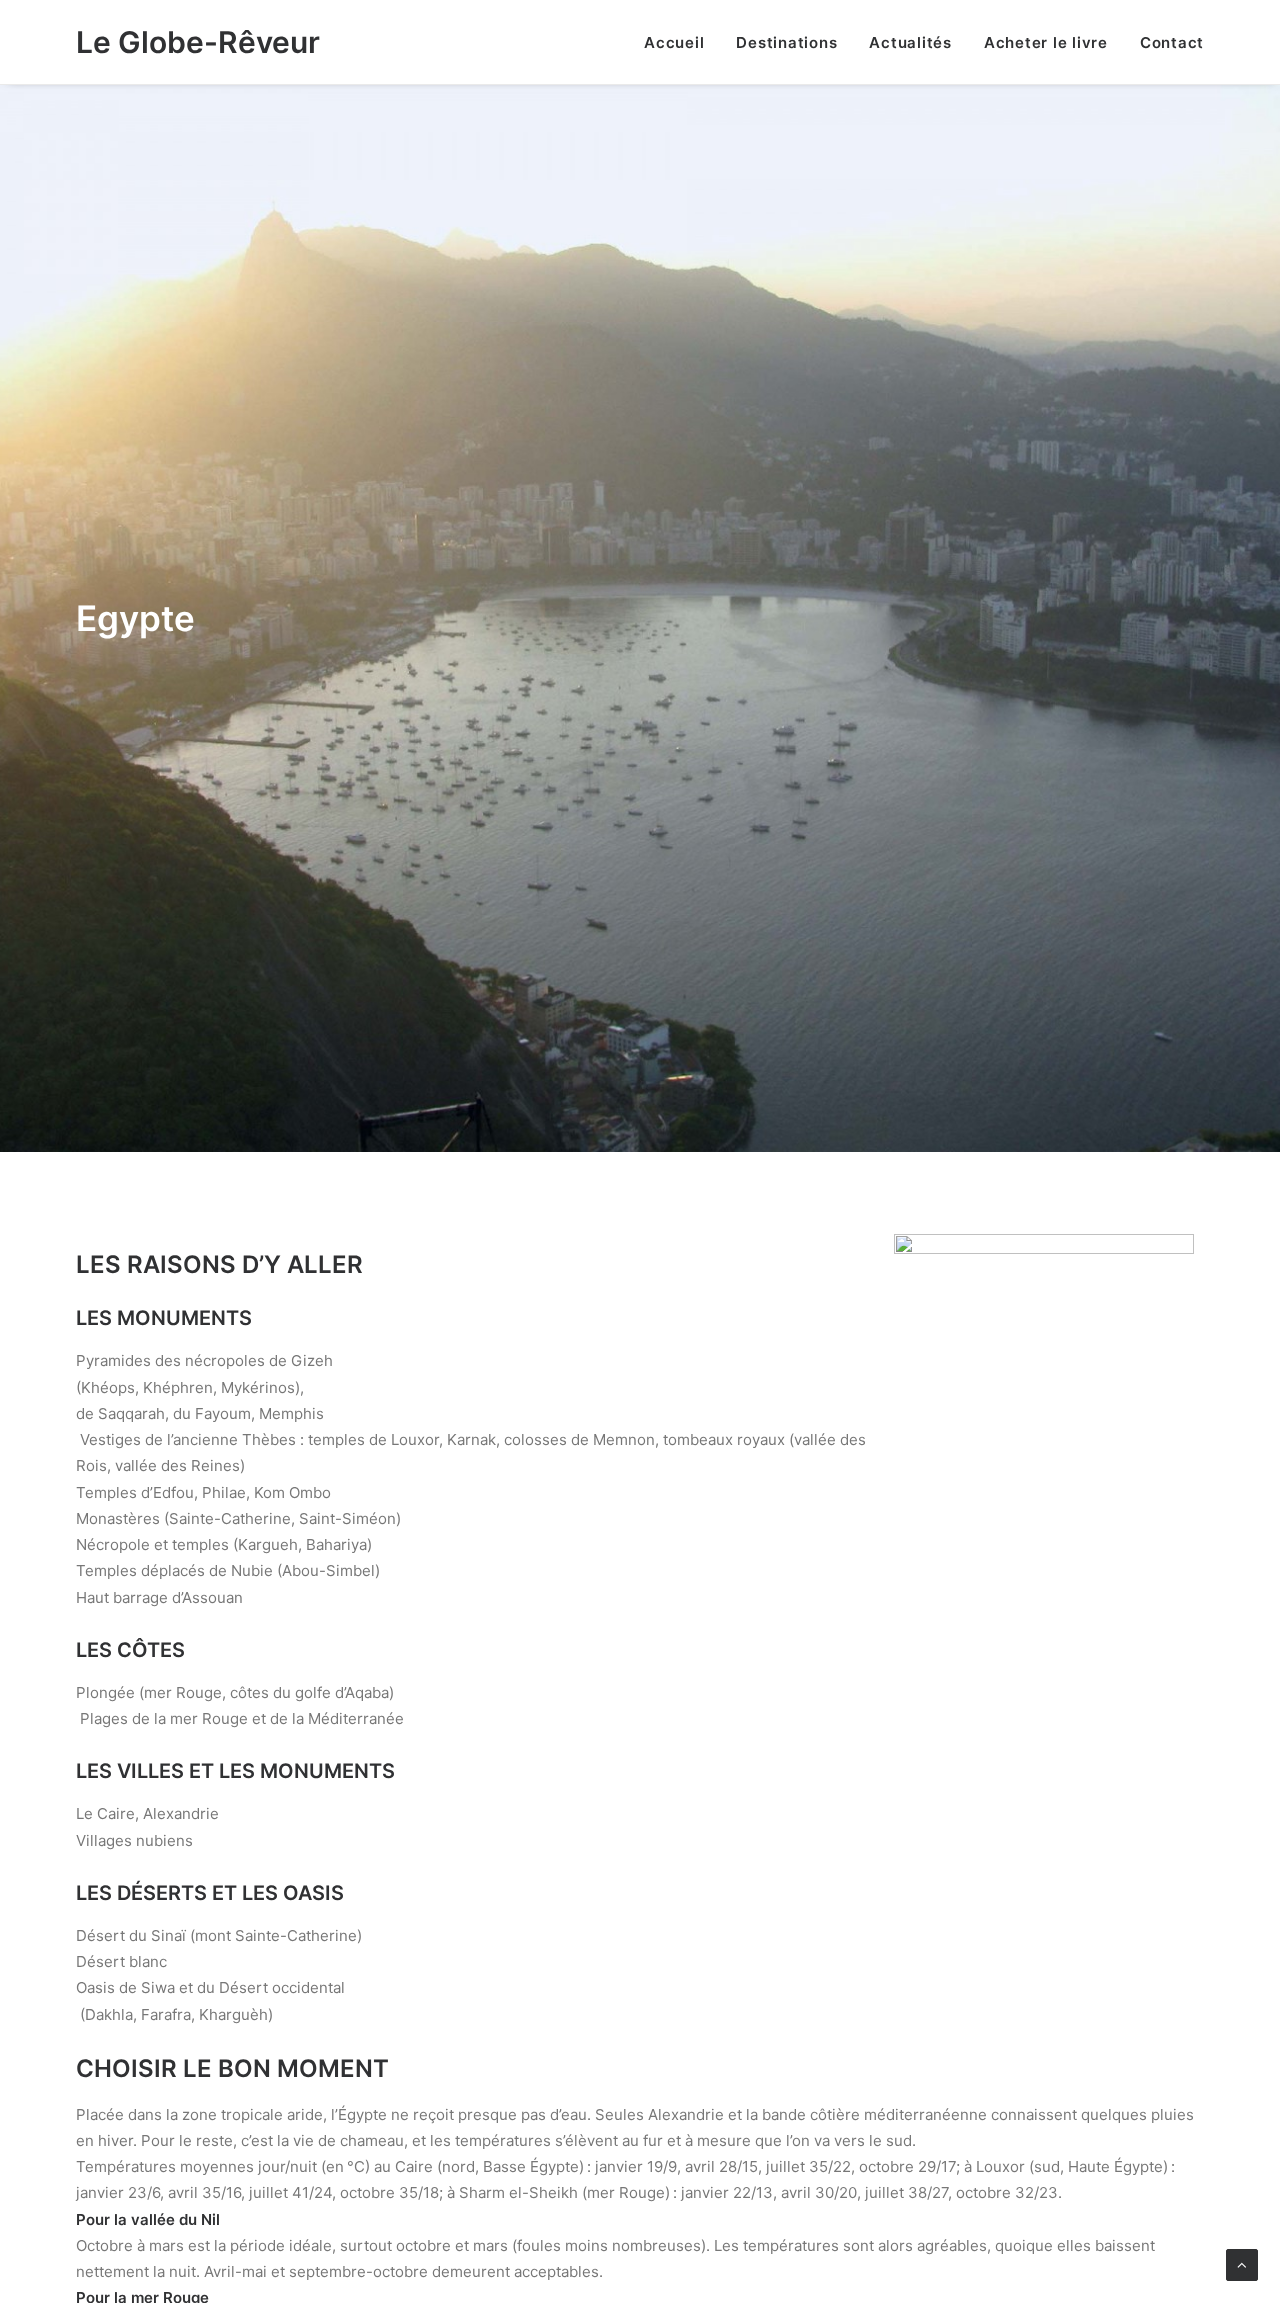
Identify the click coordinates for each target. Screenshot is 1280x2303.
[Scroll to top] (1242, 2263)
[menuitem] (681, 42)
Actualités (910, 42)
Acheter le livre (1046, 42)
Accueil (674, 42)
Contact (1172, 42)
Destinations (786, 42)
